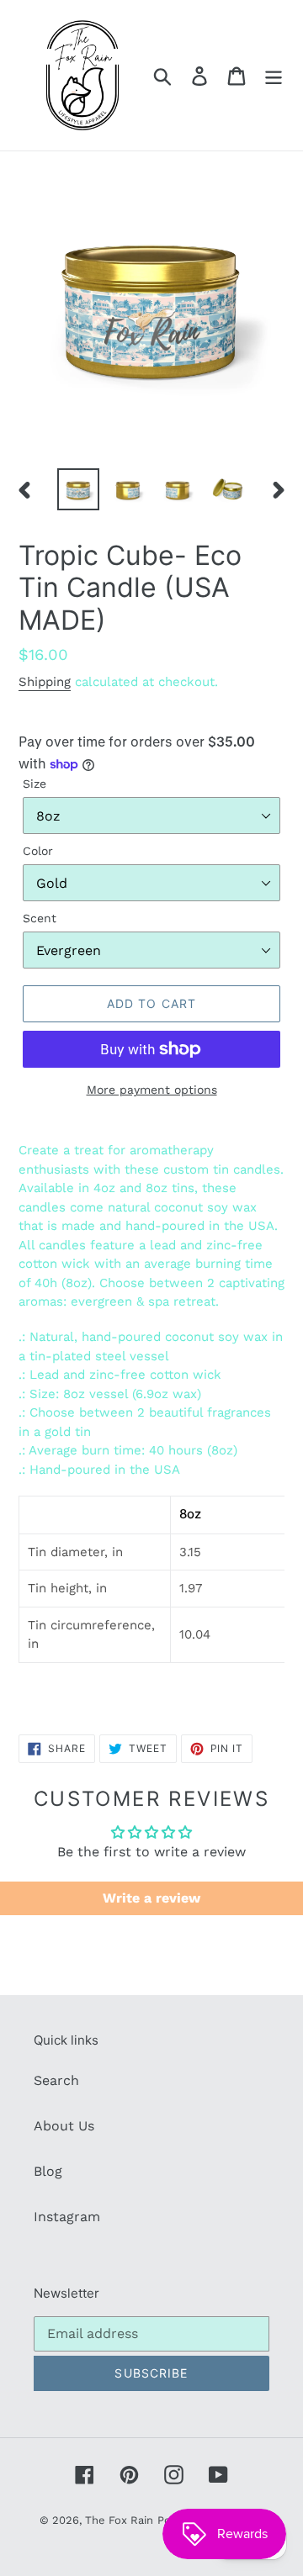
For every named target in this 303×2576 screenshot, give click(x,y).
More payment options (152, 1090)
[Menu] (274, 75)
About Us (64, 2126)
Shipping (45, 682)
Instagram (67, 2217)
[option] (78, 489)
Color (38, 851)
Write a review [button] (151, 1898)
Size (35, 784)
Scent (40, 918)
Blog (48, 2171)
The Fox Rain (119, 2520)
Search (56, 2080)
